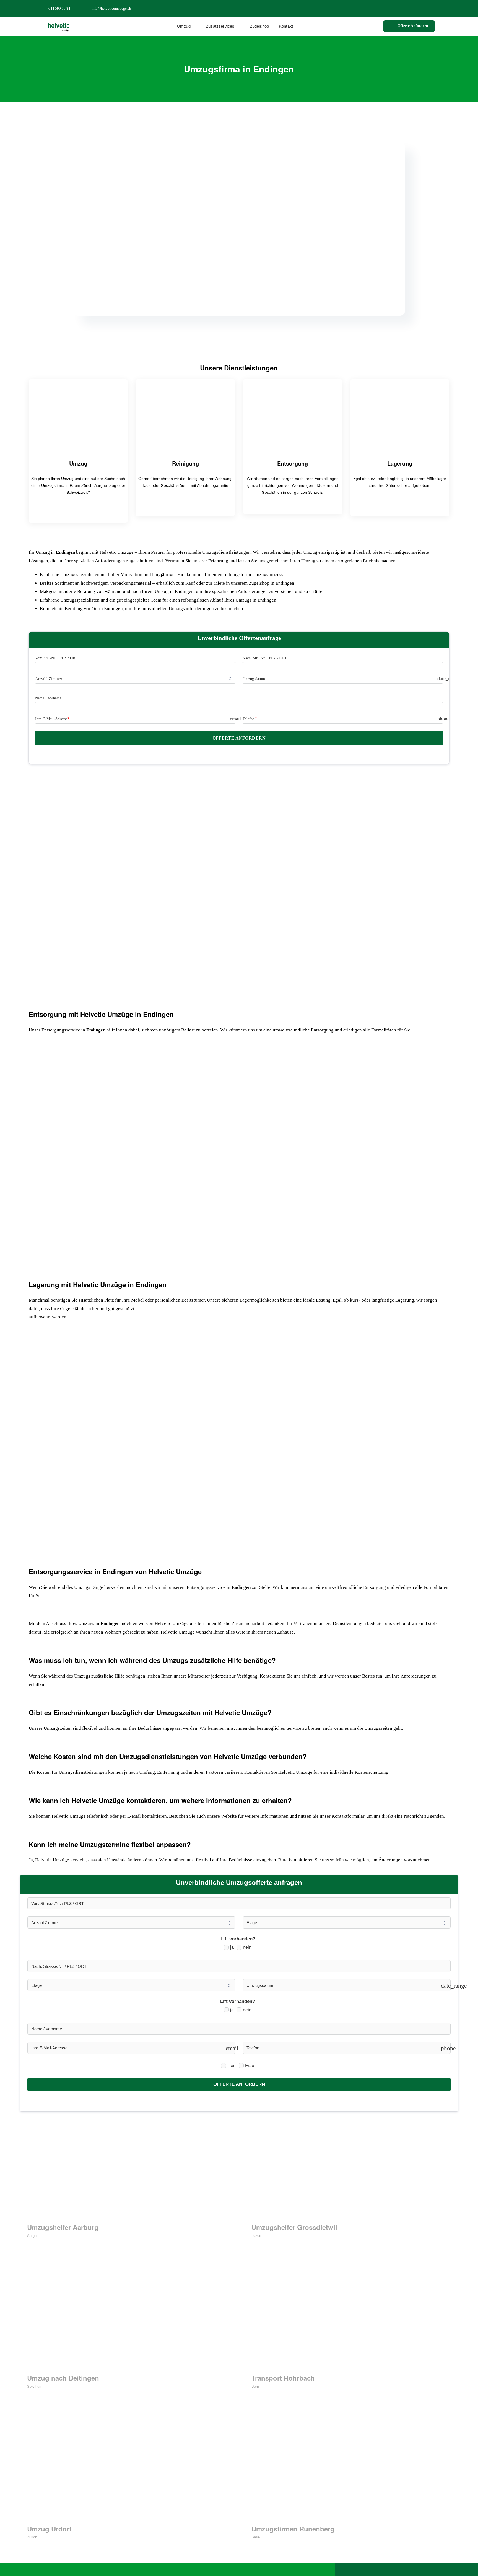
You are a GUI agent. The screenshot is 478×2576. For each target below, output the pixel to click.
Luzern (257, 2236)
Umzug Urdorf (49, 2529)
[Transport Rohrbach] (351, 2318)
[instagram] (425, 8)
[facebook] (407, 8)
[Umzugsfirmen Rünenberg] (351, 2469)
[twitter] (416, 8)
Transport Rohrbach (283, 2378)
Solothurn (35, 2386)
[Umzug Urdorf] (127, 2469)
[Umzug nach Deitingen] (127, 2318)
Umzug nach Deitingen (63, 2378)
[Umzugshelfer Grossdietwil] (351, 2167)
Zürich (32, 2537)
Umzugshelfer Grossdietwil (294, 2227)
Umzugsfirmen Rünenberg (293, 2529)
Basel (256, 2537)
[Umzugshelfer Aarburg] (127, 2167)
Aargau (33, 2236)
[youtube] (433, 8)
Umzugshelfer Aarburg (63, 2227)
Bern (255, 2386)
